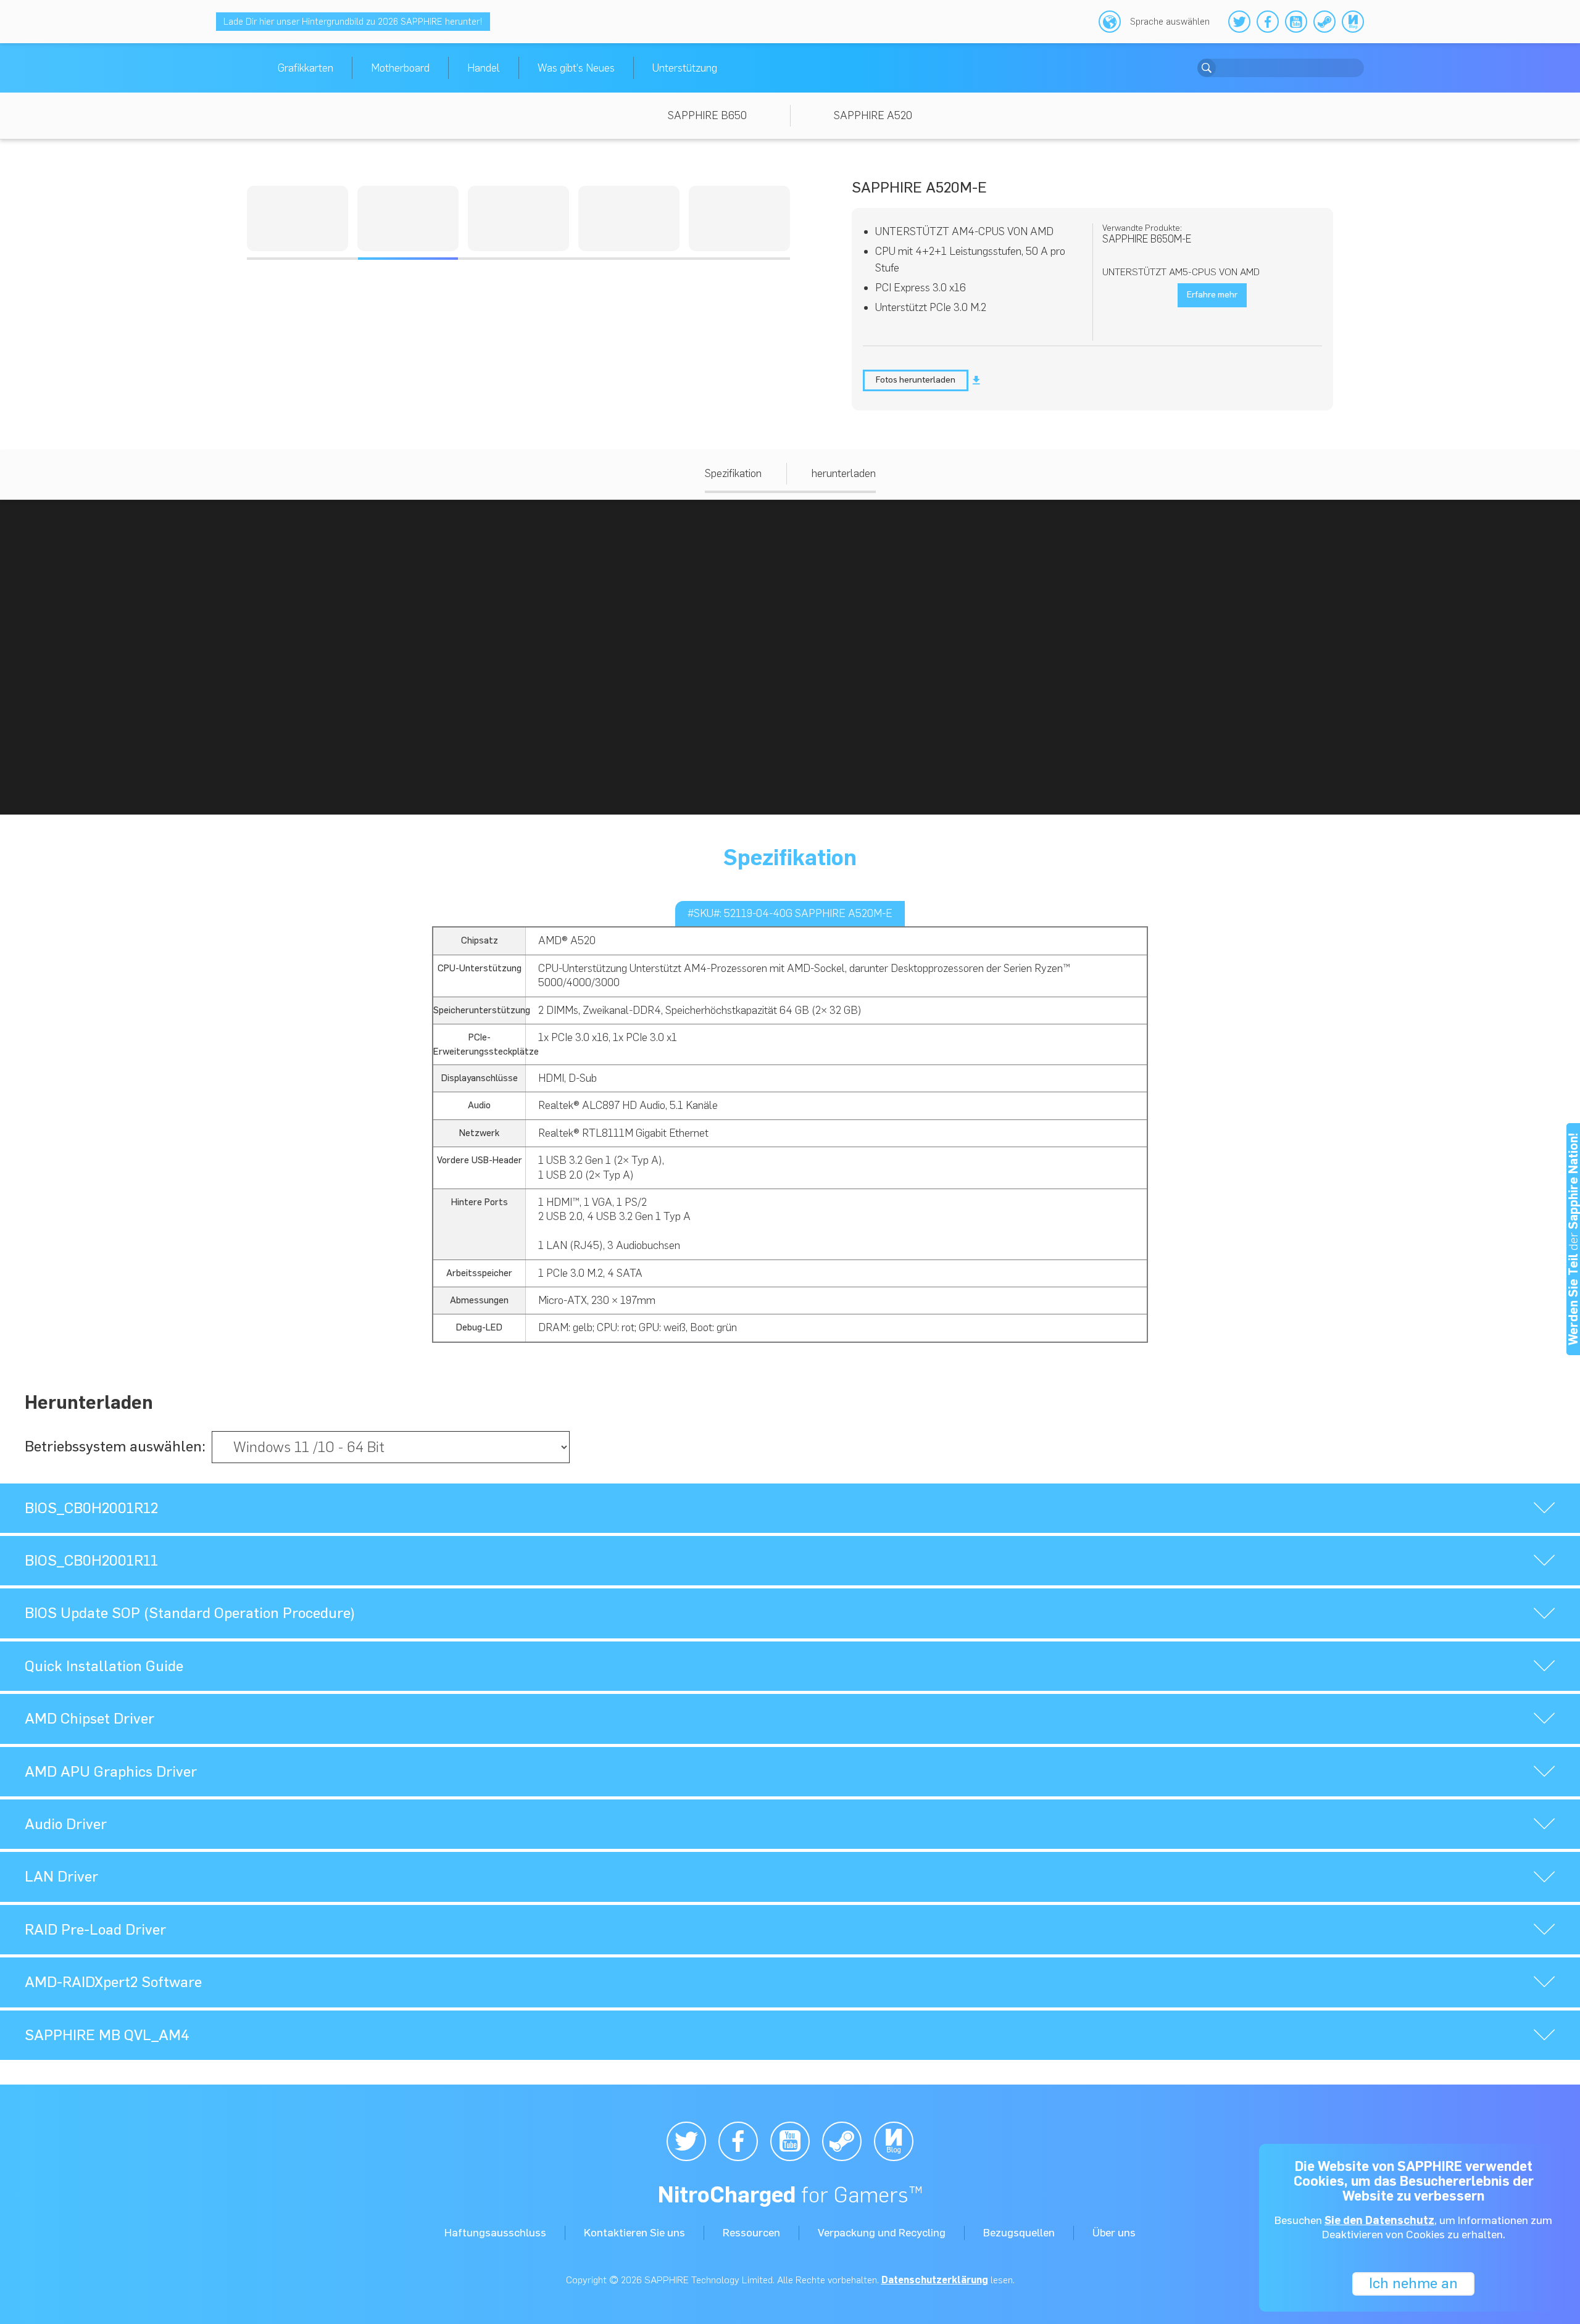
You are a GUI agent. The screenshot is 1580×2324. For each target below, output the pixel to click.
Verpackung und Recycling (882, 2233)
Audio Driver (66, 1824)
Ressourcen (751, 2233)
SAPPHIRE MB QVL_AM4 (107, 2035)
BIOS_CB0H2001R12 (91, 1508)
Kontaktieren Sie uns (634, 2233)
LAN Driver (61, 1876)
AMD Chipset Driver (89, 1718)
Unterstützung (685, 68)
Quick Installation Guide (104, 1666)
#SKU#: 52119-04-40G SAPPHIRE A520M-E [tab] (790, 913)
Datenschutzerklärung (935, 2280)
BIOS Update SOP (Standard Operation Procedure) (190, 1613)
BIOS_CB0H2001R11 (91, 1560)
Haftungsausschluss (495, 2233)
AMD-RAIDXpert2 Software (113, 1982)
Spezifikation (733, 473)
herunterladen (844, 473)
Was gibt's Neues (576, 68)
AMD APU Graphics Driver (111, 1771)
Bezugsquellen (1019, 2233)
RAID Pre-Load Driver (95, 1929)
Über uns (1114, 2233)
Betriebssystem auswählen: (115, 1446)
